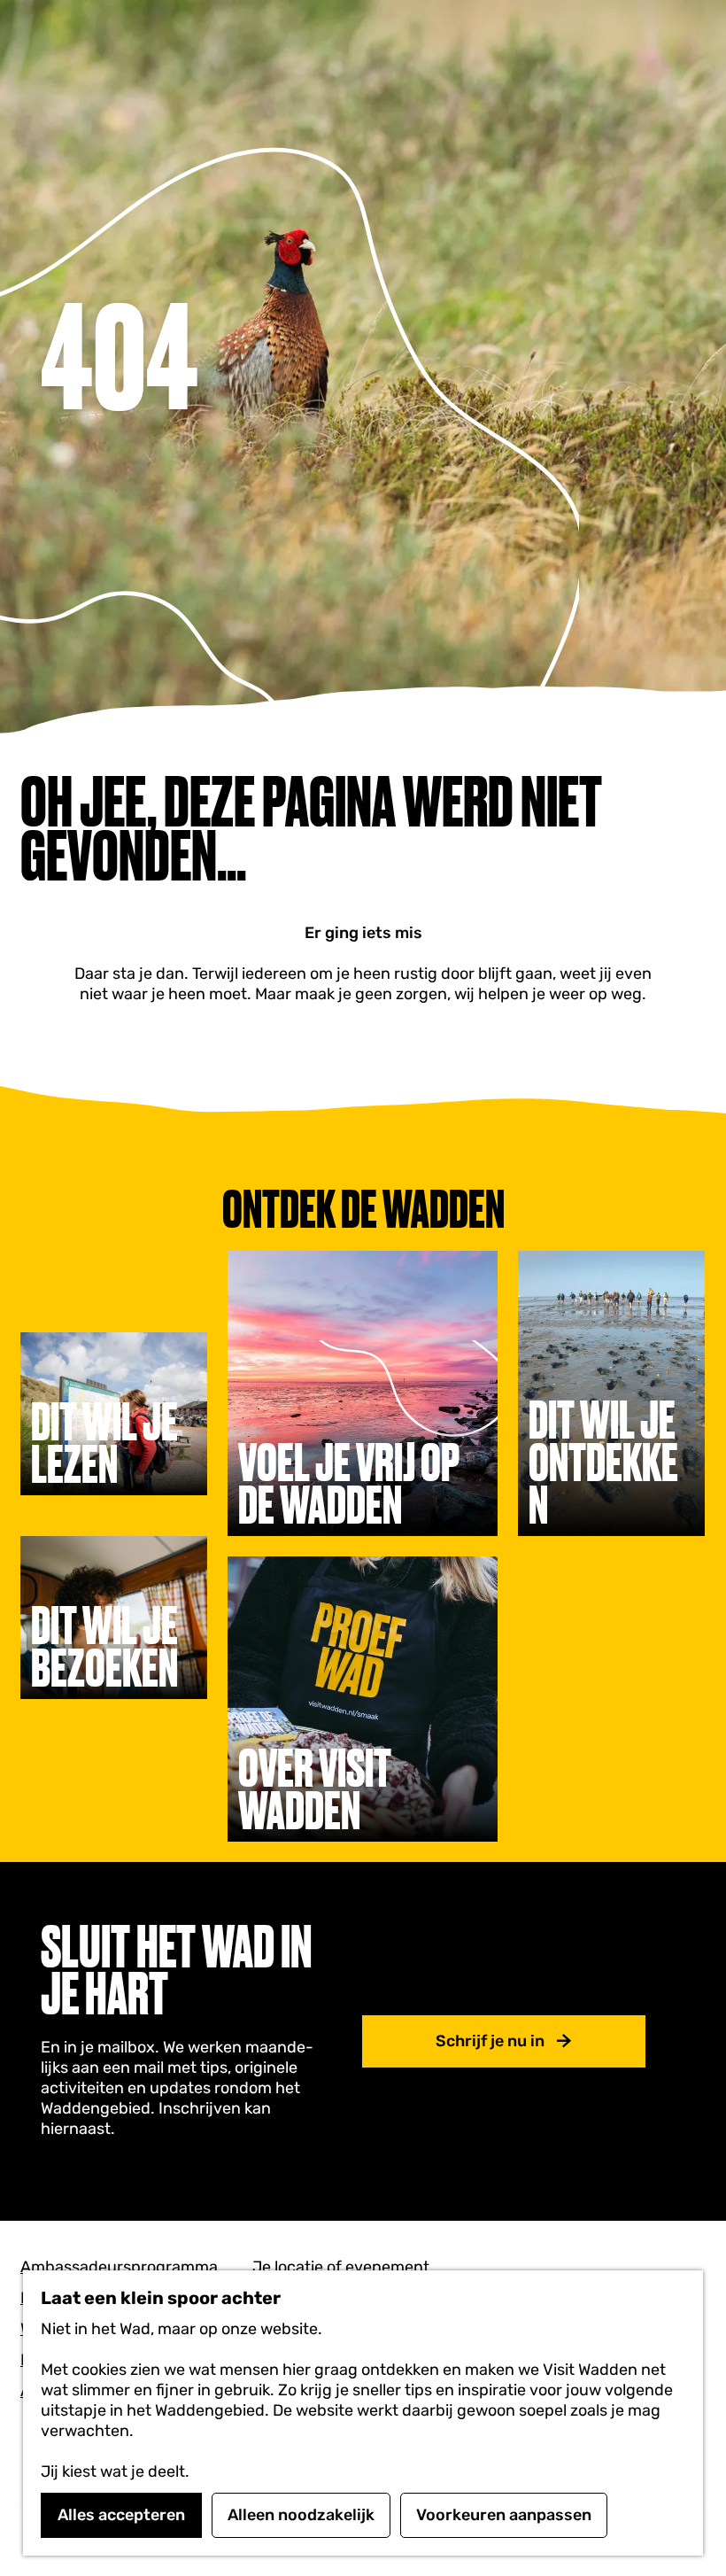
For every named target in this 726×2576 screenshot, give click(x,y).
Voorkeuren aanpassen (504, 2515)
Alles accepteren (121, 2515)
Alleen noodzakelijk (301, 2515)
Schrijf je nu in (490, 2041)
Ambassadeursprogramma (119, 2267)
